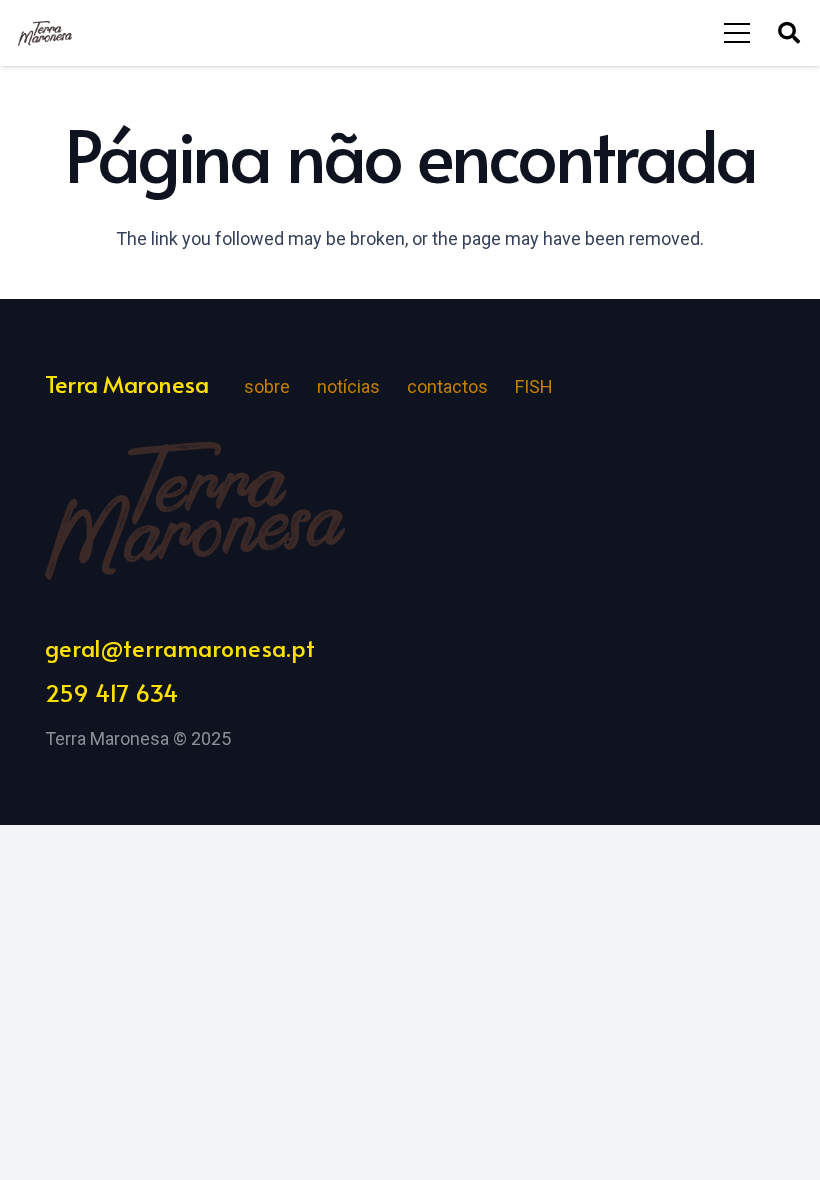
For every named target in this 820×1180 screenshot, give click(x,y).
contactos (447, 386)
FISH (534, 386)
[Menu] (737, 33)
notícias (348, 386)
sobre (267, 386)
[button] (789, 33)
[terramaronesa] (45, 33)
